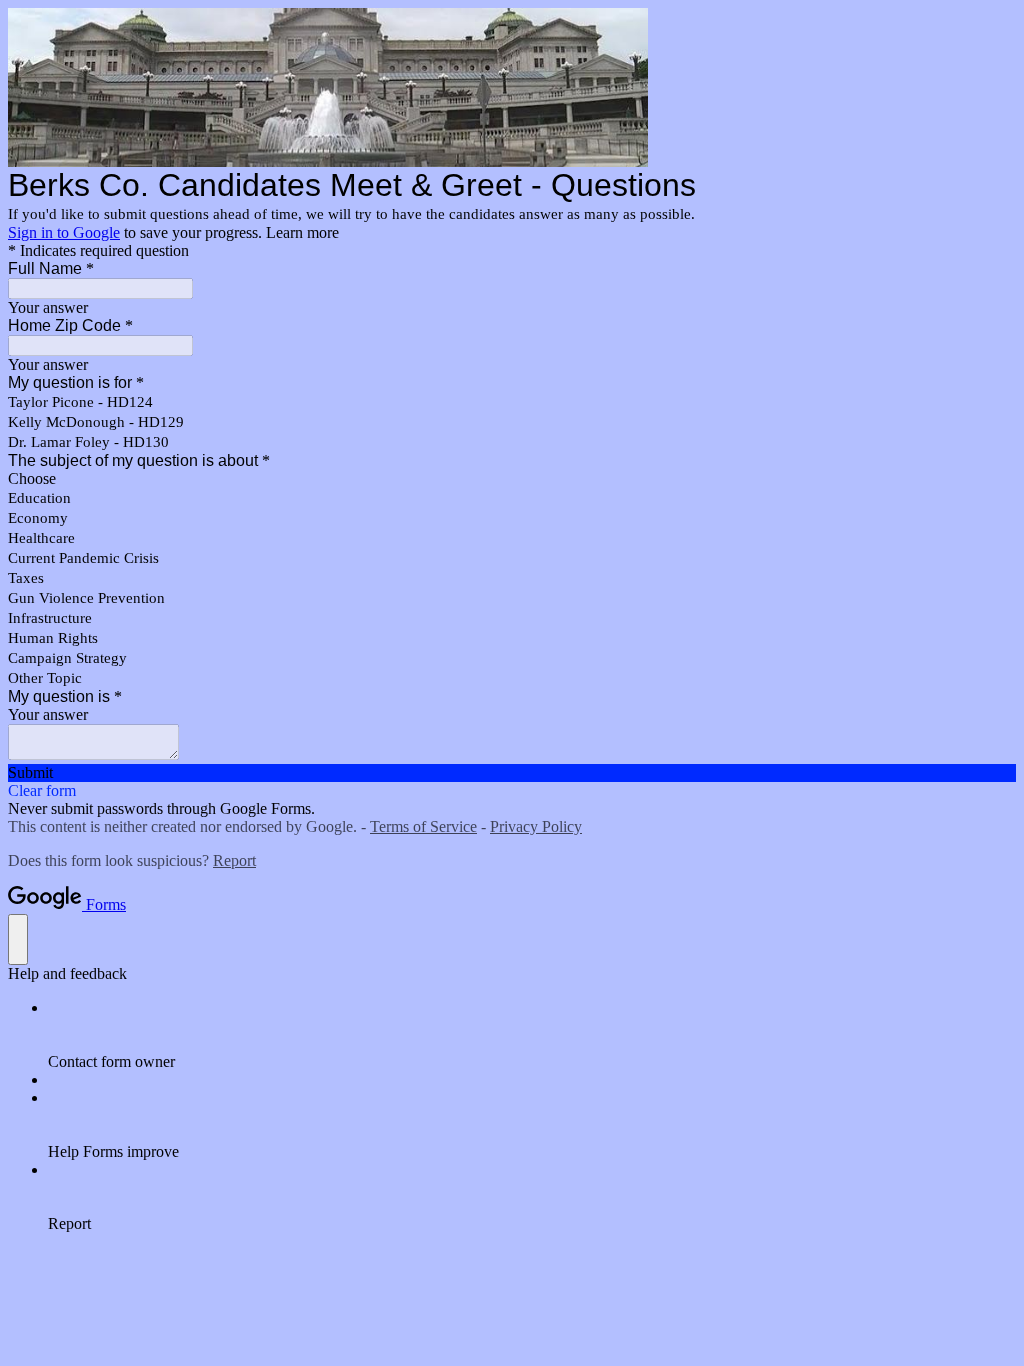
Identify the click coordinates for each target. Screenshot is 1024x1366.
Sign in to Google (64, 232)
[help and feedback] (18, 939)
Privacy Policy (536, 826)
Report (234, 860)
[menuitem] (532, 1035)
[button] (512, 773)
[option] (512, 479)
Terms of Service (423, 826)
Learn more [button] (302, 232)
